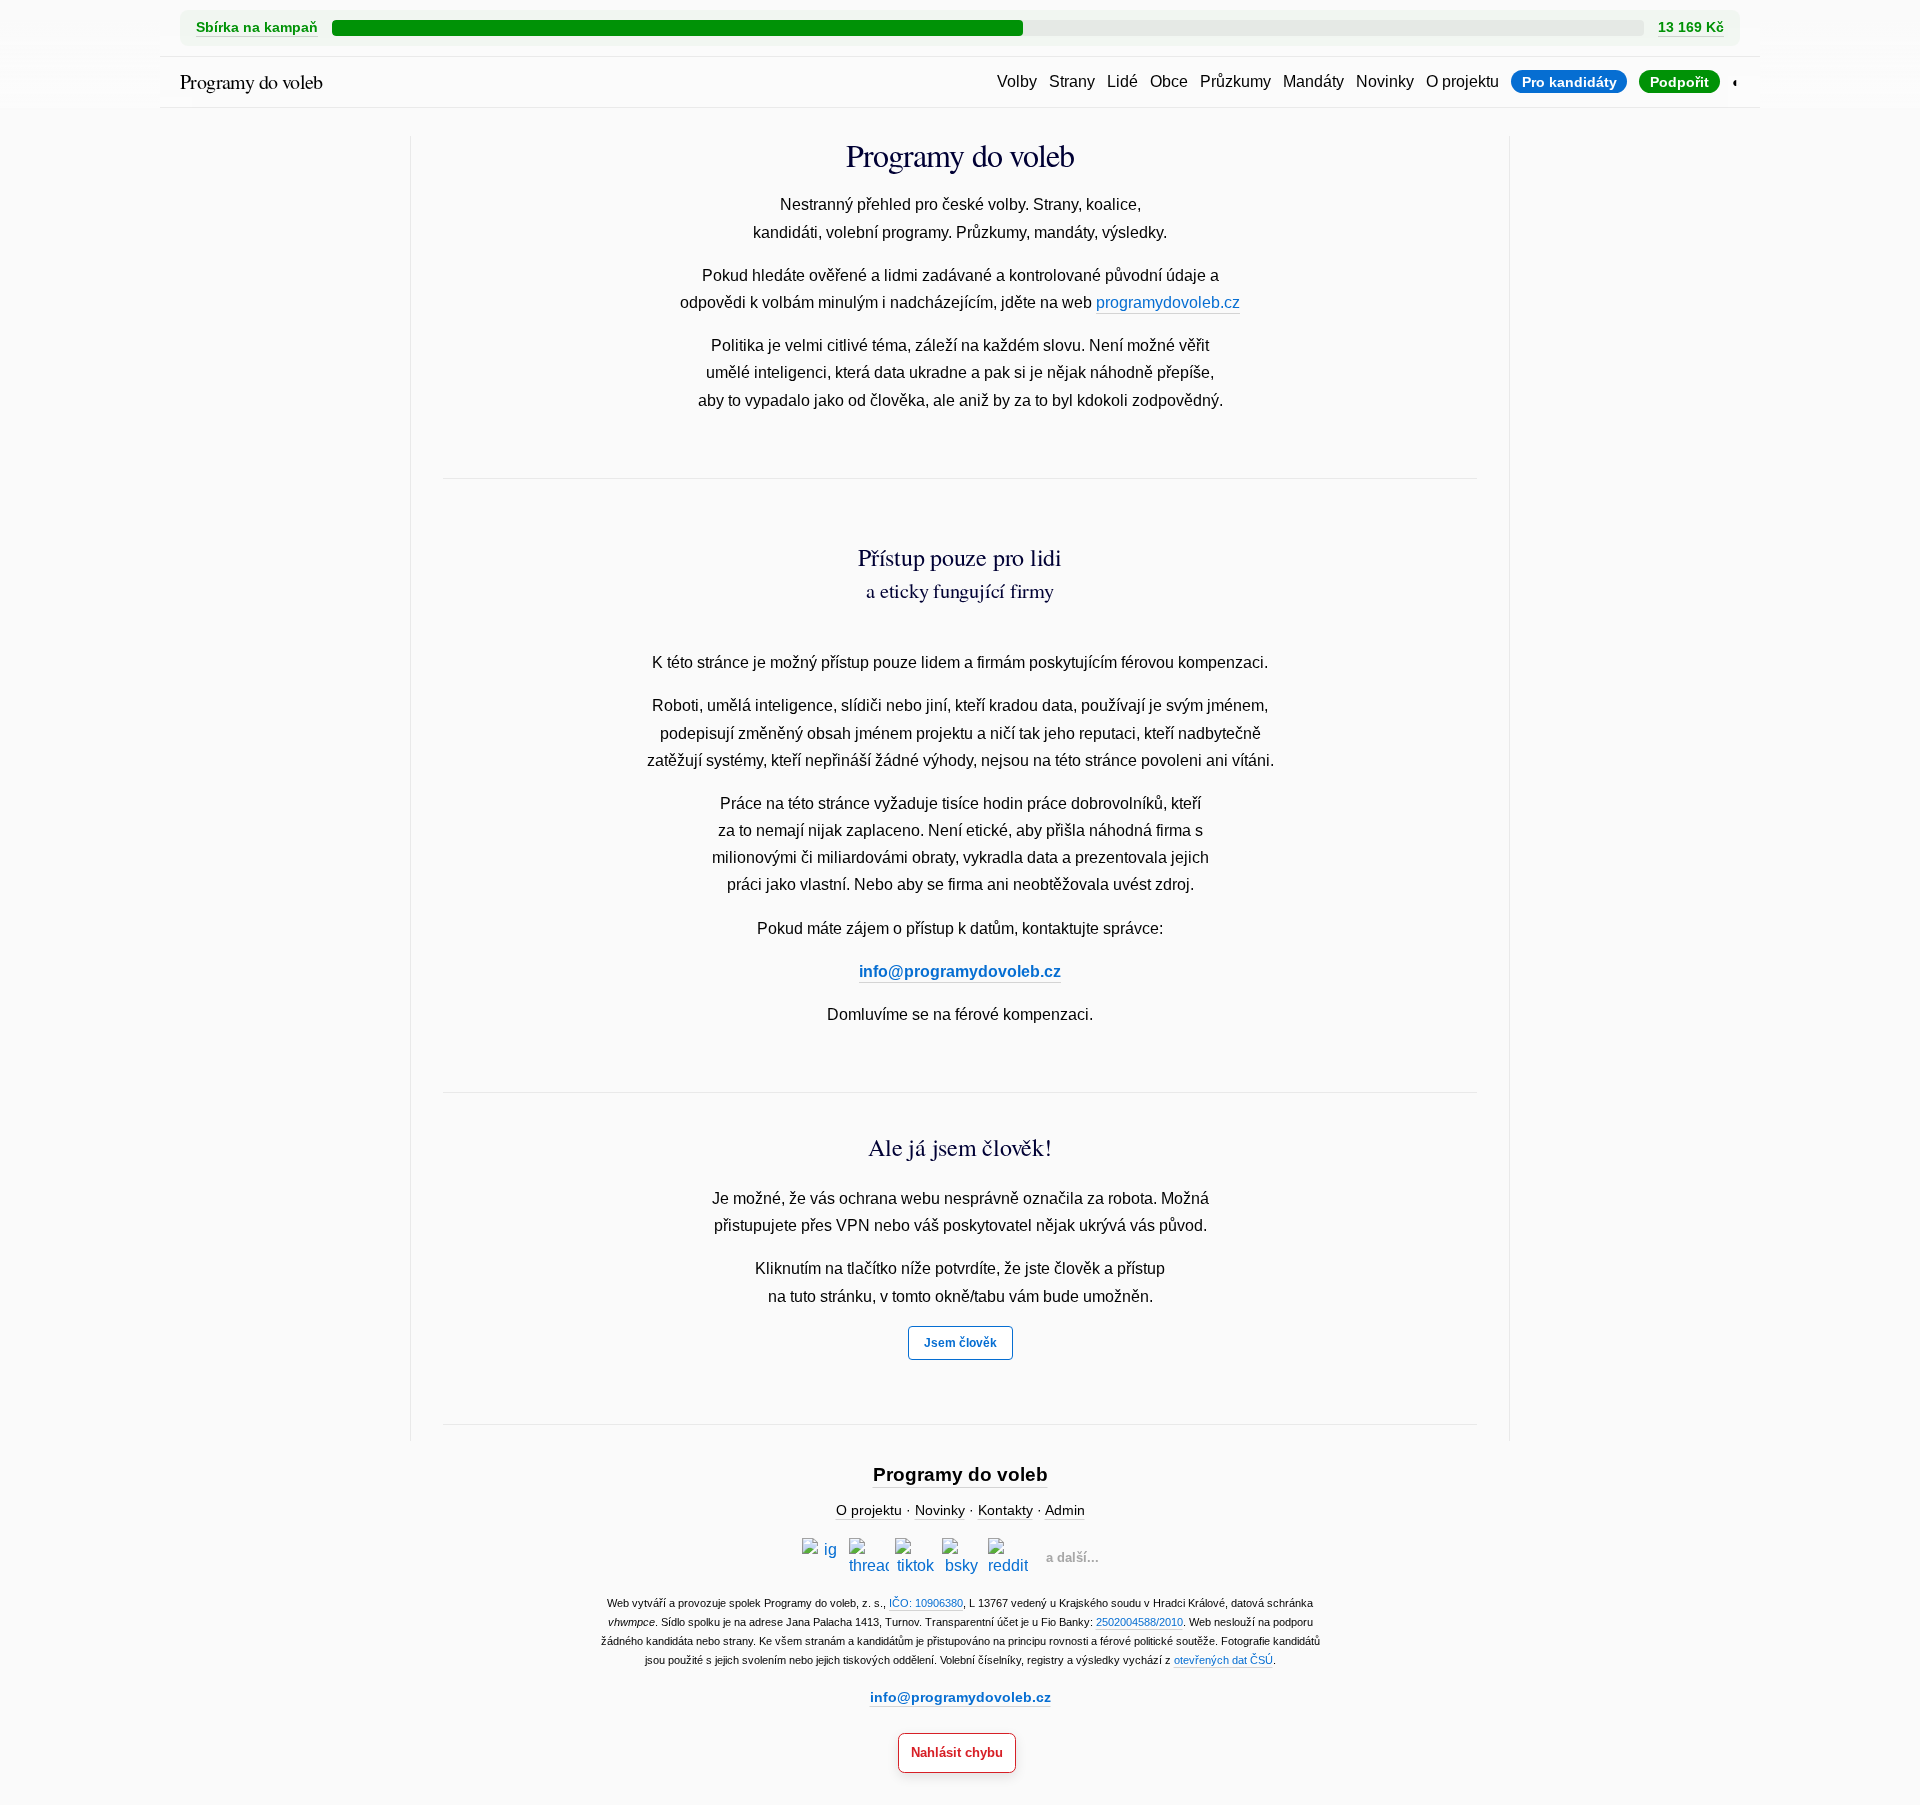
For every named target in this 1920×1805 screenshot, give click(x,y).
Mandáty (1313, 81)
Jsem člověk (960, 1343)
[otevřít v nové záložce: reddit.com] (1008, 1558)
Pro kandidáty (1569, 82)
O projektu (1462, 81)
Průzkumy (1235, 81)
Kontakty (1005, 1510)
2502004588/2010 (1139, 1622)
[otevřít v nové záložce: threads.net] (869, 1558)
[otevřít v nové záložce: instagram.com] (822, 1558)
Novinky (1385, 81)
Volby (1017, 81)
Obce (1169, 81)
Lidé (1122, 81)
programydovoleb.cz (1168, 302)
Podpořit (1679, 82)
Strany (1072, 81)
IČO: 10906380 (926, 1603)
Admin (1065, 1510)
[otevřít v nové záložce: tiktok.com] (915, 1558)
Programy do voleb (251, 81)
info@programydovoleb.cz (960, 971)
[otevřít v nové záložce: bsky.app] (962, 1558)
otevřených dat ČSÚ (1223, 1660)
